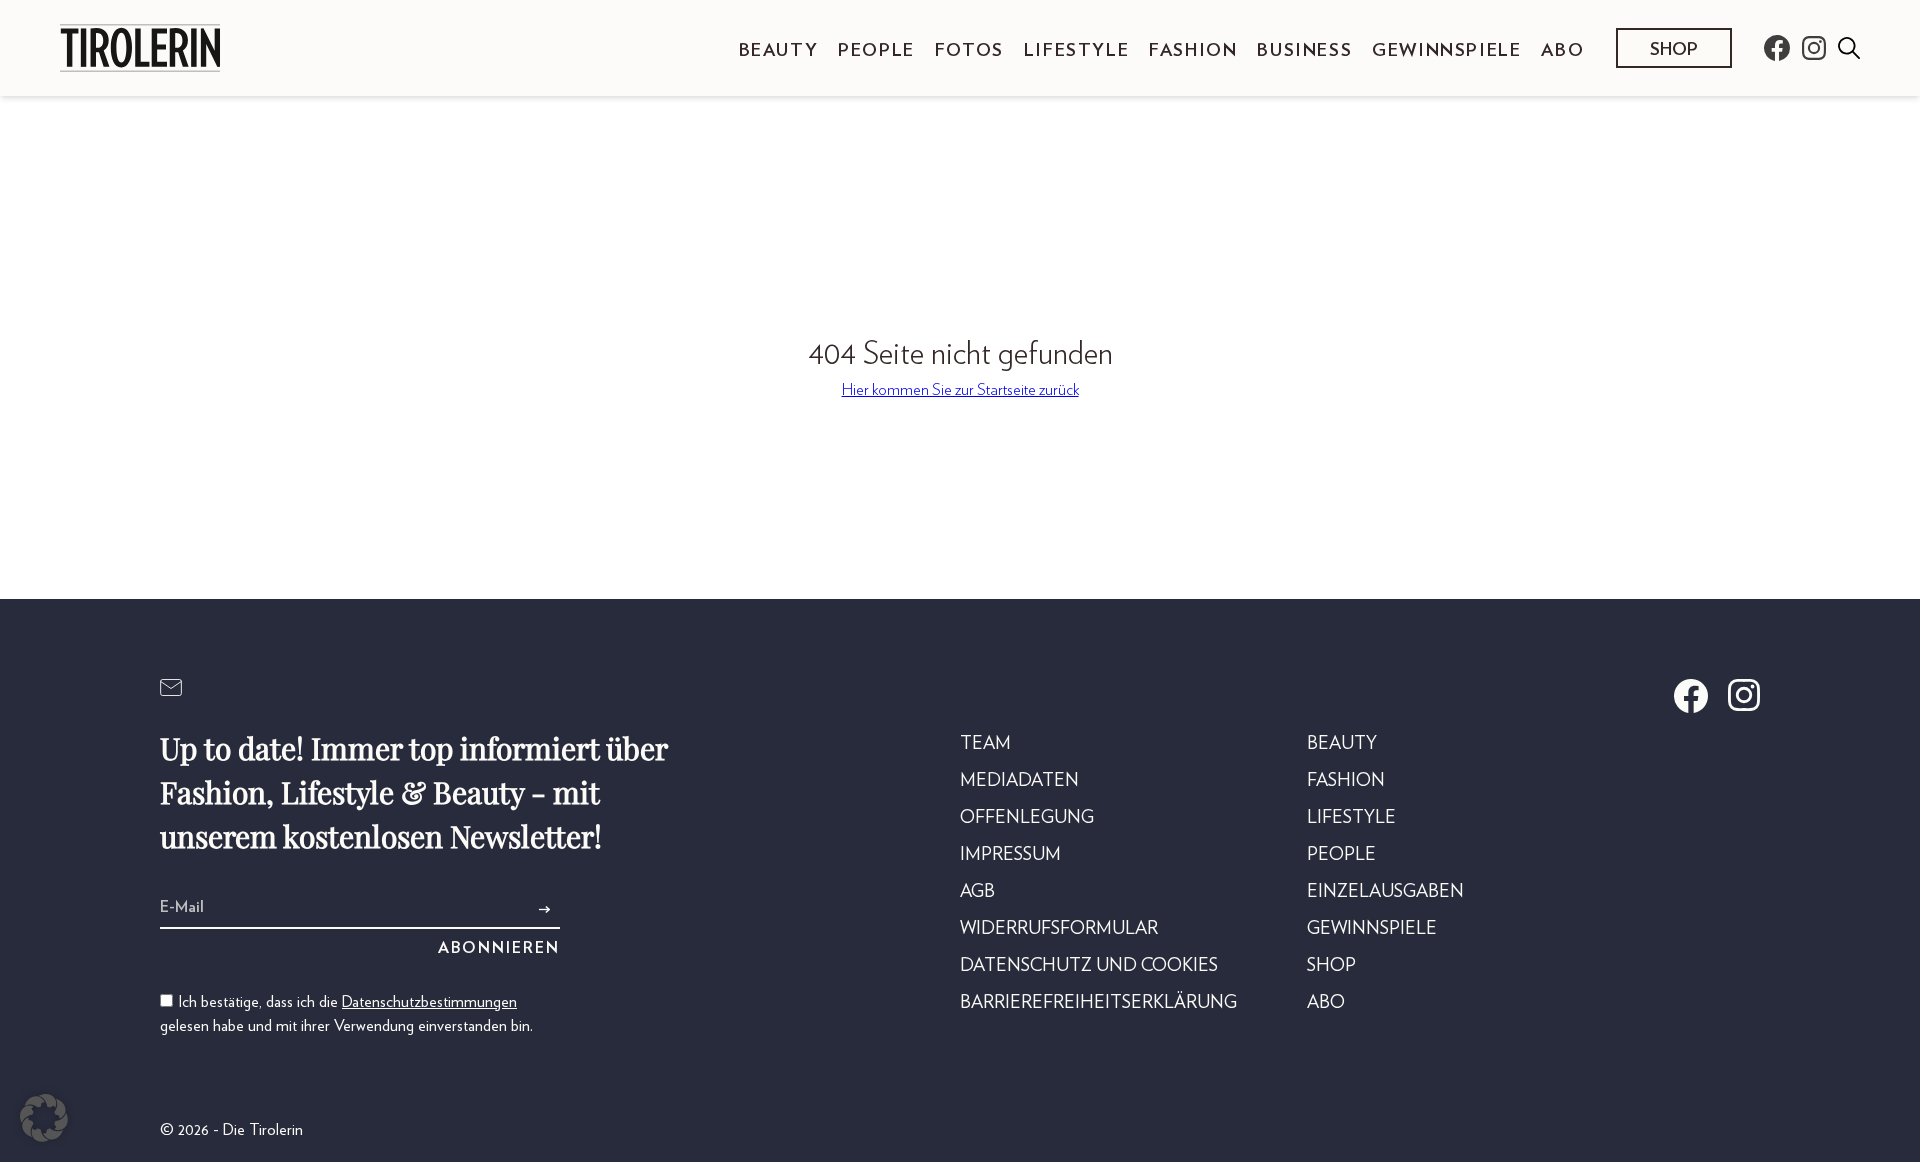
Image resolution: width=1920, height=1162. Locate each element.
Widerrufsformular (1059, 929)
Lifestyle (1076, 51)
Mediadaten (1019, 781)
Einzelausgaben (1385, 892)
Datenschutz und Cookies (1089, 966)
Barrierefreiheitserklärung (1098, 1003)
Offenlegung (1027, 818)
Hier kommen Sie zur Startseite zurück (960, 390)
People (876, 51)
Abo (1562, 51)
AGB (977, 892)
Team (985, 744)
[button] (44, 1118)
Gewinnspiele (1446, 51)
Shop (1674, 50)
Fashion (1193, 51)
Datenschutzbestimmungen (429, 1002)
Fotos (969, 51)
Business (1304, 51)
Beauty (779, 51)
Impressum (1010, 855)
